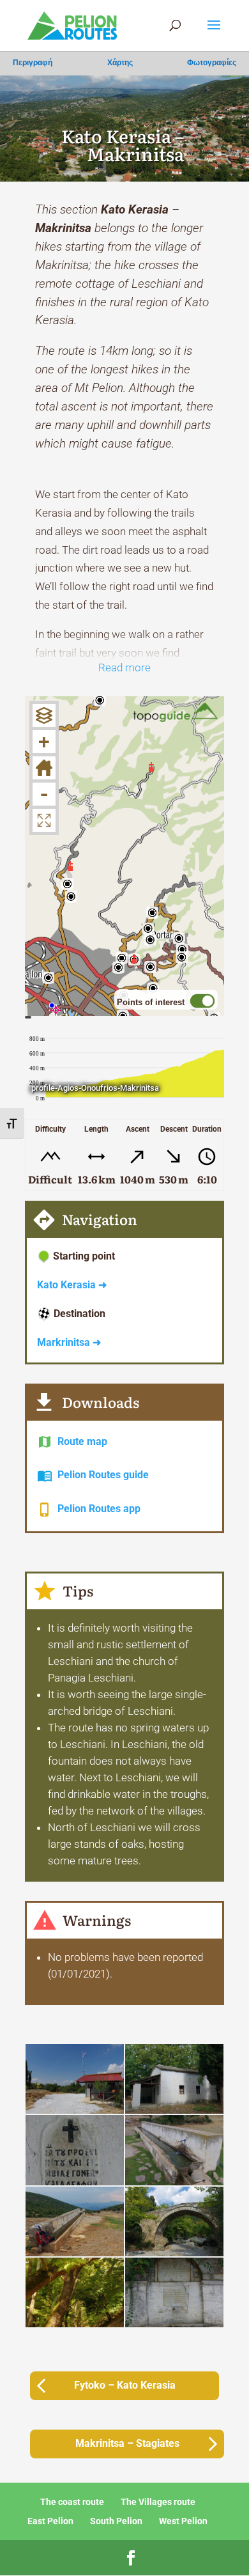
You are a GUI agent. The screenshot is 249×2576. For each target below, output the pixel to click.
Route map (82, 1441)
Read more (124, 667)
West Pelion (183, 2521)
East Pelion (50, 2521)
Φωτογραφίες (212, 63)
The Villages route (158, 2502)
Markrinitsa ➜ (69, 1342)
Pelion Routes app (99, 1509)
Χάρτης (120, 63)
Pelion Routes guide (103, 1475)
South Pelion (116, 2521)
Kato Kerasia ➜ (72, 1285)
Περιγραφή (33, 63)
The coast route (72, 2502)
